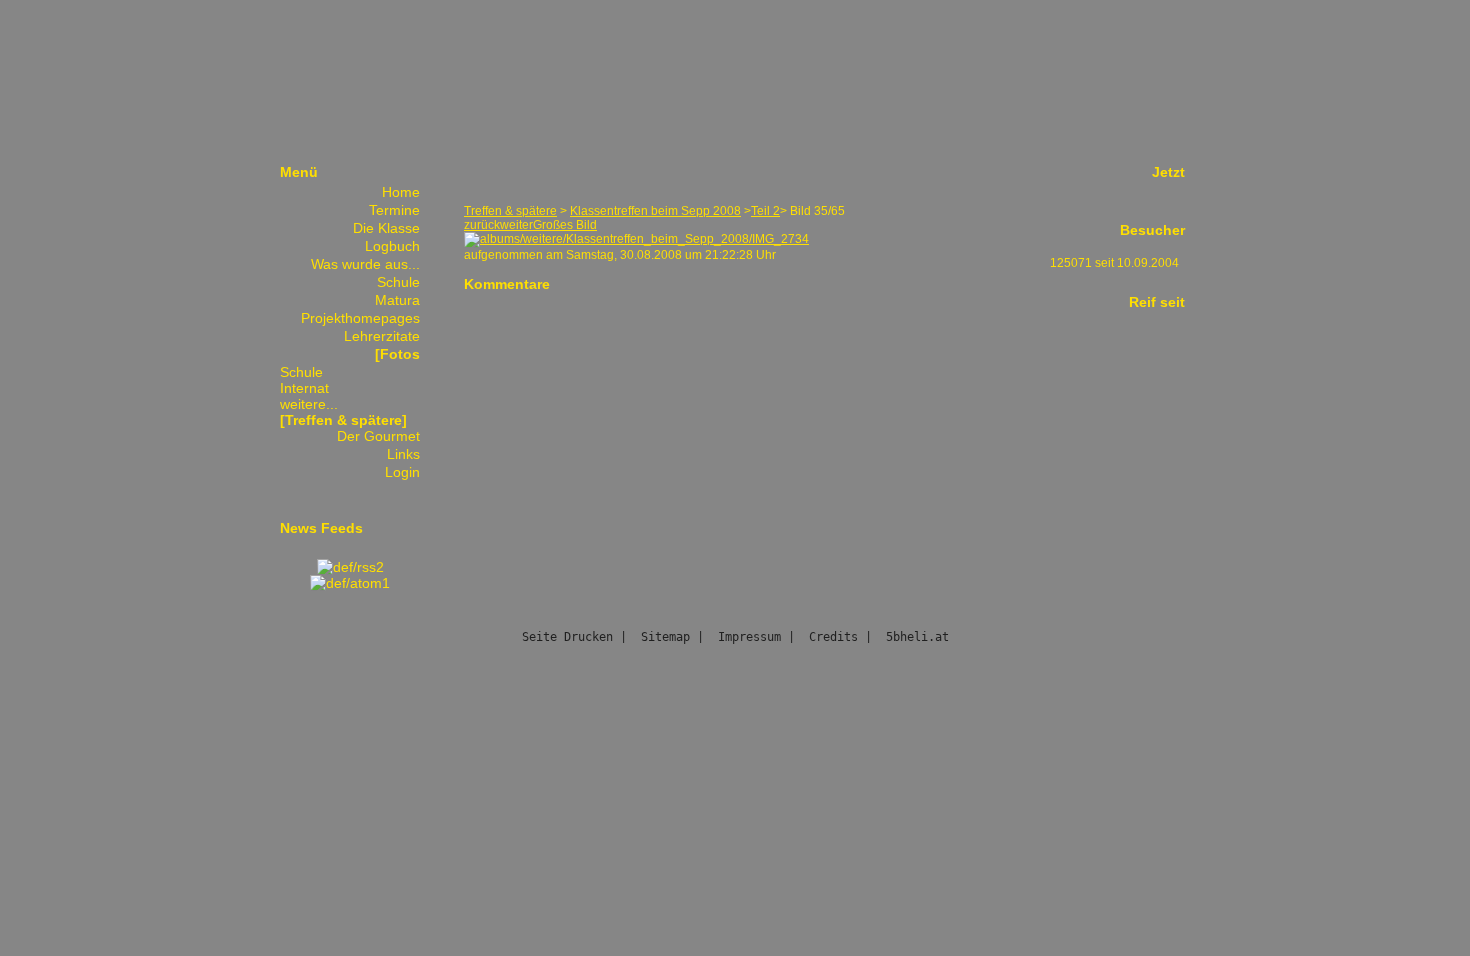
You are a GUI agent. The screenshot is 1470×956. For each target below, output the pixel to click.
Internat (304, 388)
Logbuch (392, 246)
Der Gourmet (378, 436)
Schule (398, 282)
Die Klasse (386, 228)
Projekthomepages (360, 318)
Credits (833, 637)
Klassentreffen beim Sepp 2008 (655, 211)
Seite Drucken (567, 637)
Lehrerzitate (382, 336)
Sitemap (665, 637)
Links (403, 454)
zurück (482, 225)
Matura (397, 300)
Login (402, 472)
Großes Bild (565, 225)
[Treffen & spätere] (343, 420)
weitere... (309, 404)
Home (401, 192)
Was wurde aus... (365, 264)
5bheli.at (917, 637)
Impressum (749, 637)
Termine (394, 210)
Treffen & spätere (510, 211)
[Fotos (397, 354)
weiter (516, 225)
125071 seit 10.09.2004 (1114, 263)
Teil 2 (765, 211)
